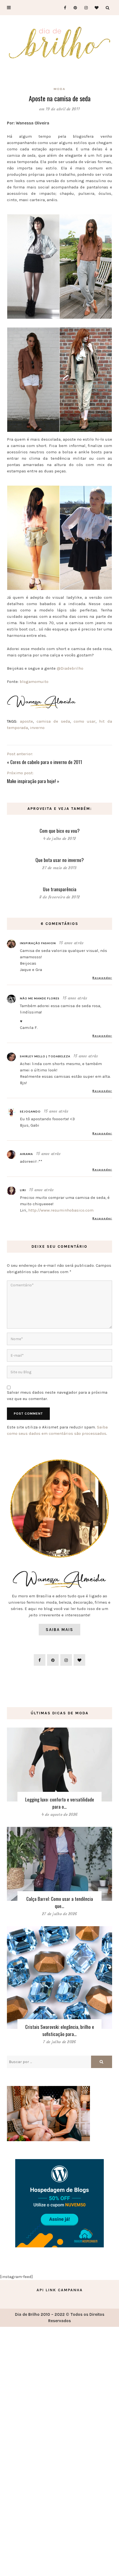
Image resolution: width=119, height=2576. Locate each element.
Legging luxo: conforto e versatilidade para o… (60, 1803)
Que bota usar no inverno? (60, 860)
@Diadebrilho (70, 668)
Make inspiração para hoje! (31, 781)
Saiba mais (59, 1630)
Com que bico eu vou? (60, 831)
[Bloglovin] (95, 8)
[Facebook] (63, 8)
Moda (59, 89)
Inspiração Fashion (38, 943)
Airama (26, 1154)
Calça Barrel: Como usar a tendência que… (60, 1902)
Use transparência (60, 889)
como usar (85, 721)
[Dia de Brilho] (59, 43)
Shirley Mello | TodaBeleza (45, 1056)
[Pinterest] (73, 8)
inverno (37, 728)
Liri (23, 1190)
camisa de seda (53, 721)
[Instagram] (84, 8)
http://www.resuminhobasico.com (61, 1210)
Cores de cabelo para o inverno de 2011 (46, 762)
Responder (102, 978)
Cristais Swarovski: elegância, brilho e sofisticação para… (60, 2030)
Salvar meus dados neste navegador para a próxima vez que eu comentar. (57, 1395)
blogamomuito (33, 682)
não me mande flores (40, 998)
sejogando (30, 1111)
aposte (26, 721)
